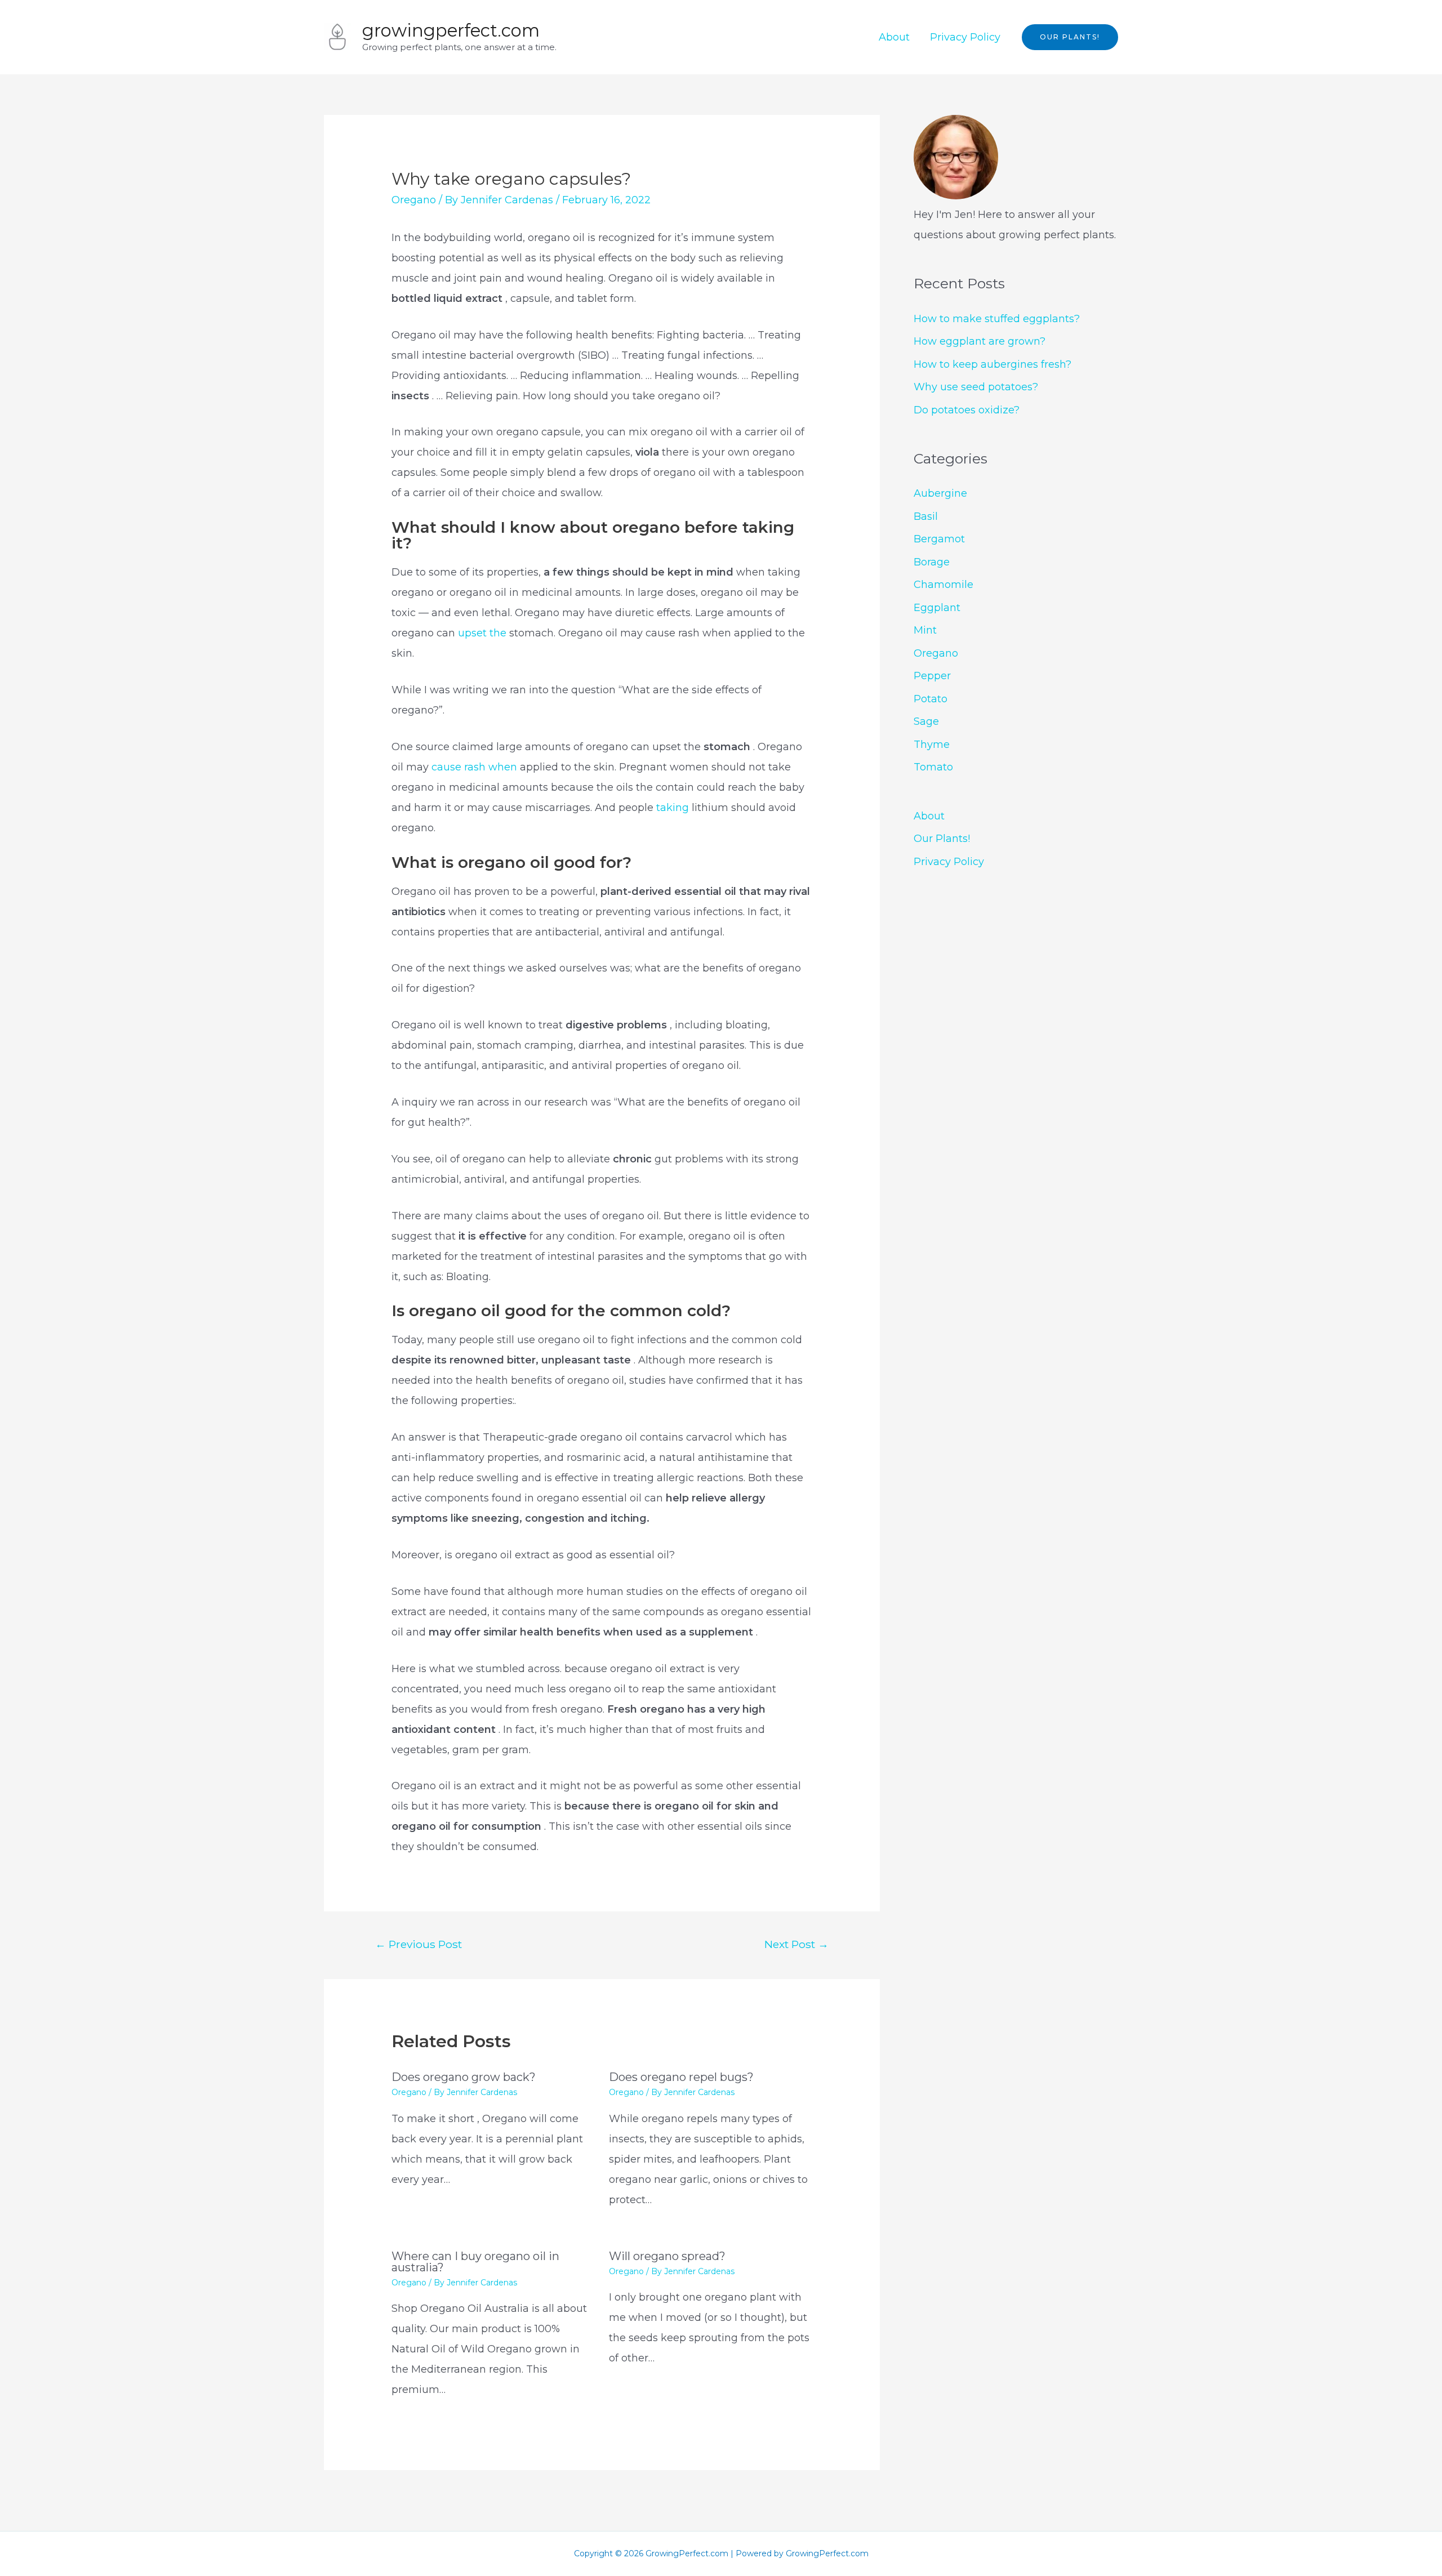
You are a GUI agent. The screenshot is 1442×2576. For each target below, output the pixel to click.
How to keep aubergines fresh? (993, 364)
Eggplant (937, 608)
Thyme (932, 745)
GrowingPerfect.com (451, 30)
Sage (926, 721)
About (894, 37)
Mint (925, 630)
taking (673, 808)
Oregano (414, 200)
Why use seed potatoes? (976, 387)
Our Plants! (942, 839)
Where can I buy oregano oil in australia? (475, 2262)
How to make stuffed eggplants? (997, 319)
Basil (926, 516)
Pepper (932, 676)
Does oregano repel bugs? (681, 2077)
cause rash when (474, 767)
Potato (931, 699)
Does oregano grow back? (464, 2077)
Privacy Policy (965, 37)
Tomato (933, 767)
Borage (932, 562)
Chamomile (943, 585)
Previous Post (419, 1944)
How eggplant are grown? (980, 341)
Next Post (796, 1944)
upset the (484, 633)
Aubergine (940, 493)
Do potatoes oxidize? (967, 410)
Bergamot (939, 539)
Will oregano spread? (667, 2256)
